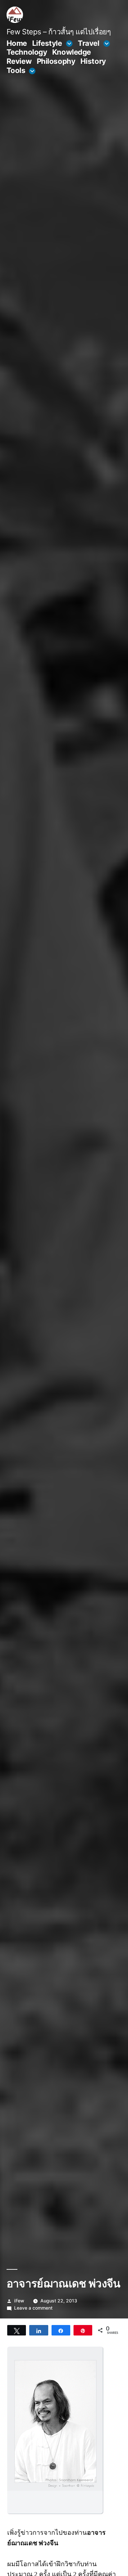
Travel (88, 43)
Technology (27, 52)
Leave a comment (33, 2308)
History (93, 61)
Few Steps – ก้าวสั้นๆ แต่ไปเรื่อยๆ (59, 32)
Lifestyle (47, 43)
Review (19, 61)
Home (17, 43)
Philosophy (56, 61)
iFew (19, 2301)
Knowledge (72, 52)
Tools (16, 70)
